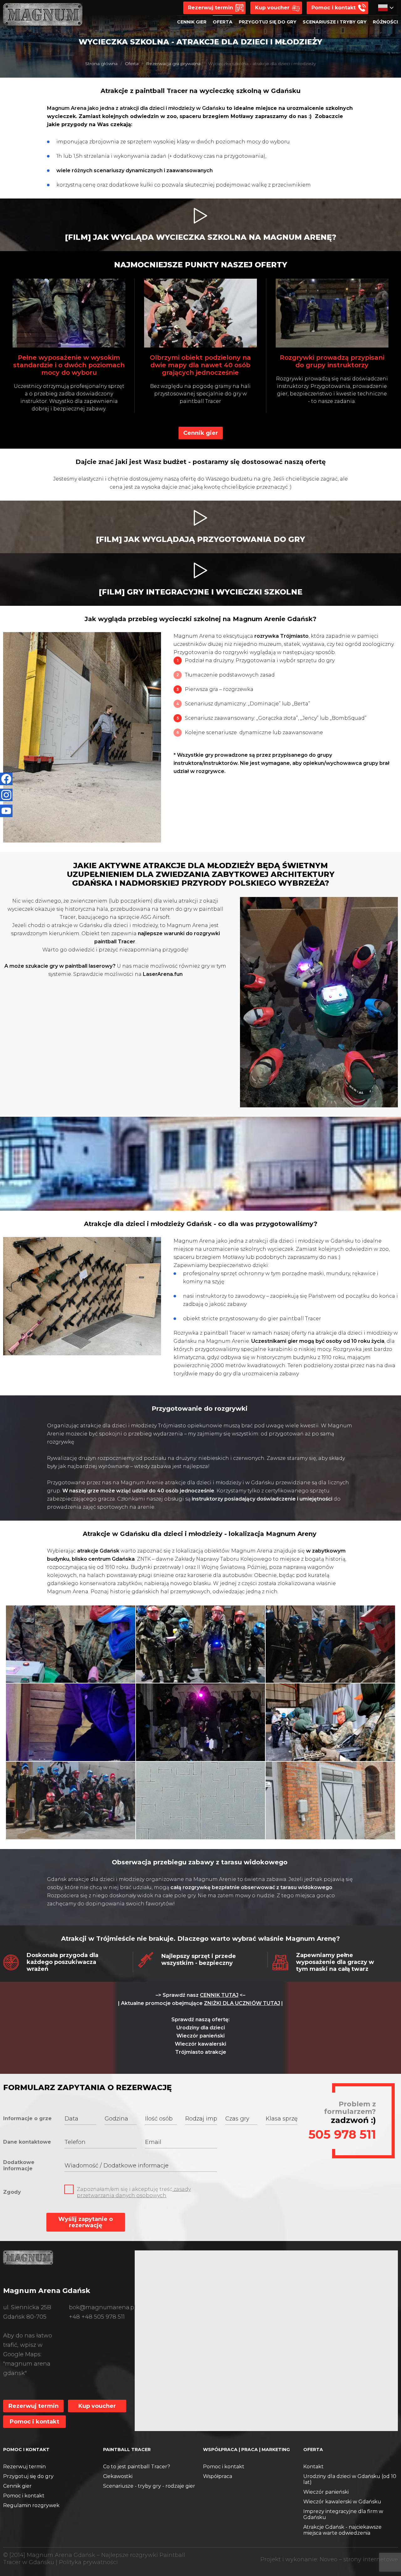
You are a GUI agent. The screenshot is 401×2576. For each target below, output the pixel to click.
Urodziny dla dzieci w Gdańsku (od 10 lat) (350, 2479)
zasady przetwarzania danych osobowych (134, 2192)
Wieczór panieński (200, 2036)
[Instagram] (6, 795)
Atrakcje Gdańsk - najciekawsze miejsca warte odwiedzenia (342, 2530)
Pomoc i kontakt (24, 2496)
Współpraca (218, 2476)
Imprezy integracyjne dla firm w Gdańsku (343, 2514)
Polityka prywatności (88, 2562)
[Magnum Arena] (28, 2258)
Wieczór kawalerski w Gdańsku (342, 2502)
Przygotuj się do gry (28, 2476)
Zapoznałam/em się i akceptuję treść (134, 2192)
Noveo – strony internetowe (359, 2559)
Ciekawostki (118, 2476)
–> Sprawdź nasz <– (200, 1995)
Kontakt (313, 2467)
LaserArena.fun (163, 974)
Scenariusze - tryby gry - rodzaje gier (149, 2486)
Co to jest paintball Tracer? (137, 2467)
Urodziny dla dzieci (201, 2028)
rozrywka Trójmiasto (281, 636)
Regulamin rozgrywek (31, 2505)
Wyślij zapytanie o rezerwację (86, 2222)
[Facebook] (6, 779)
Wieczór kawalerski (200, 2044)
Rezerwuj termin (24, 2467)
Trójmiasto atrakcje (201, 2052)
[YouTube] (6, 811)
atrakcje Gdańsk (98, 1551)
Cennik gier (17, 2486)
